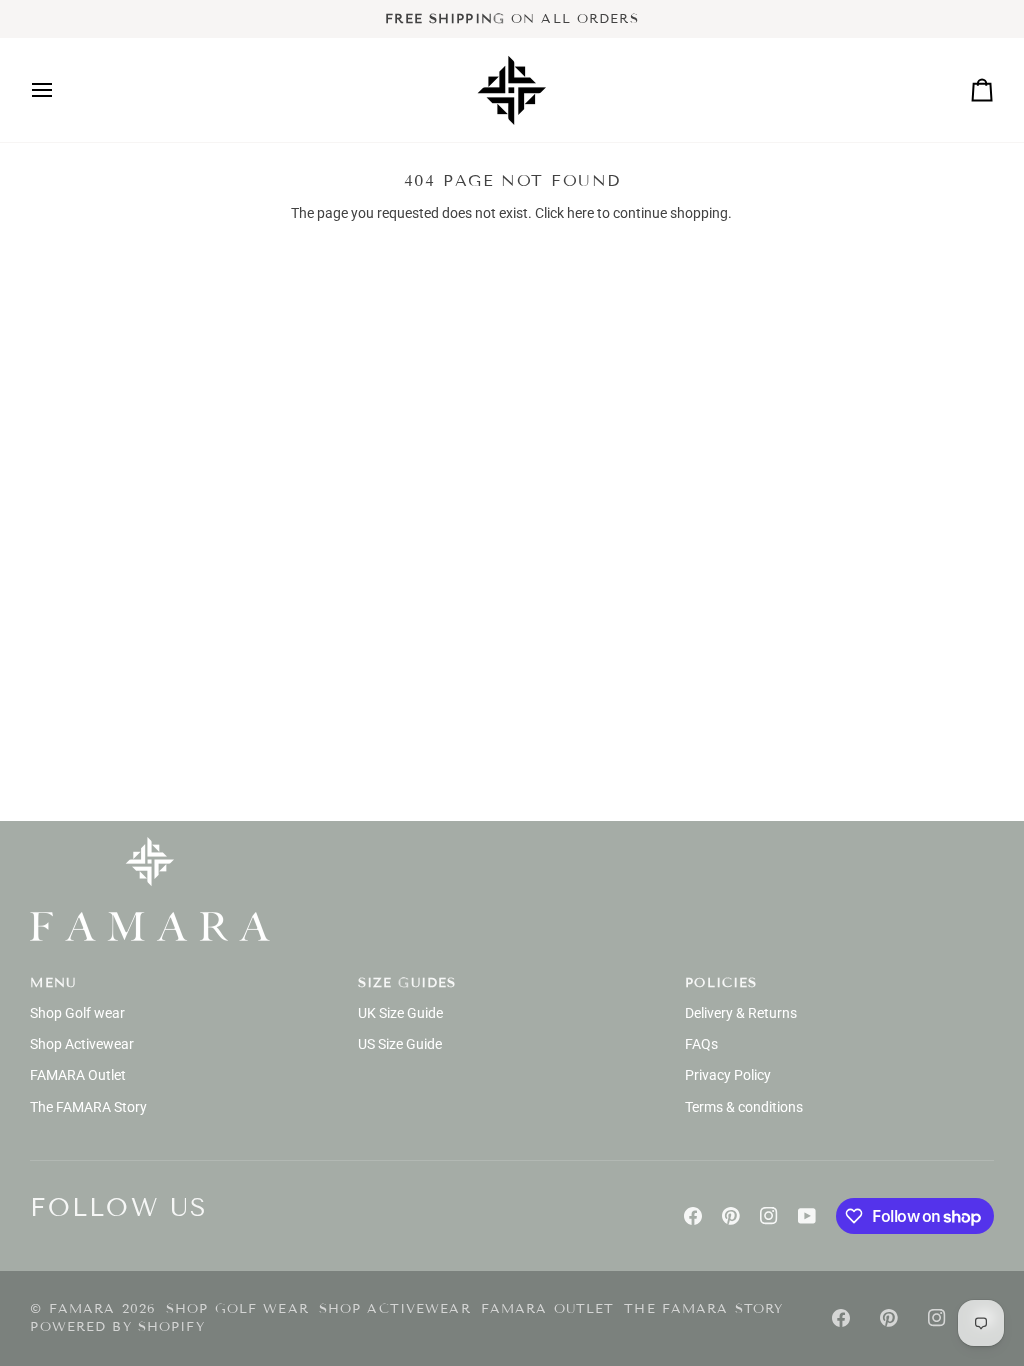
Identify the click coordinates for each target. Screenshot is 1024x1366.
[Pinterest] (731, 1216)
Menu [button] (53, 983)
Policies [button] (721, 983)
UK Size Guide (400, 1013)
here (580, 213)
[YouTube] (807, 1216)
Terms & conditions (744, 1107)
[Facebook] (693, 1216)
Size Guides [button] (407, 983)
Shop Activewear (82, 1044)
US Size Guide (400, 1044)
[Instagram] (769, 1216)
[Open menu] (60, 90)
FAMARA (82, 1309)
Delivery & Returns (741, 1013)
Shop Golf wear (77, 1013)
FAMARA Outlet (78, 1075)
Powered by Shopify (117, 1327)
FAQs (701, 1044)
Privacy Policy (728, 1075)
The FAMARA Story (88, 1107)
